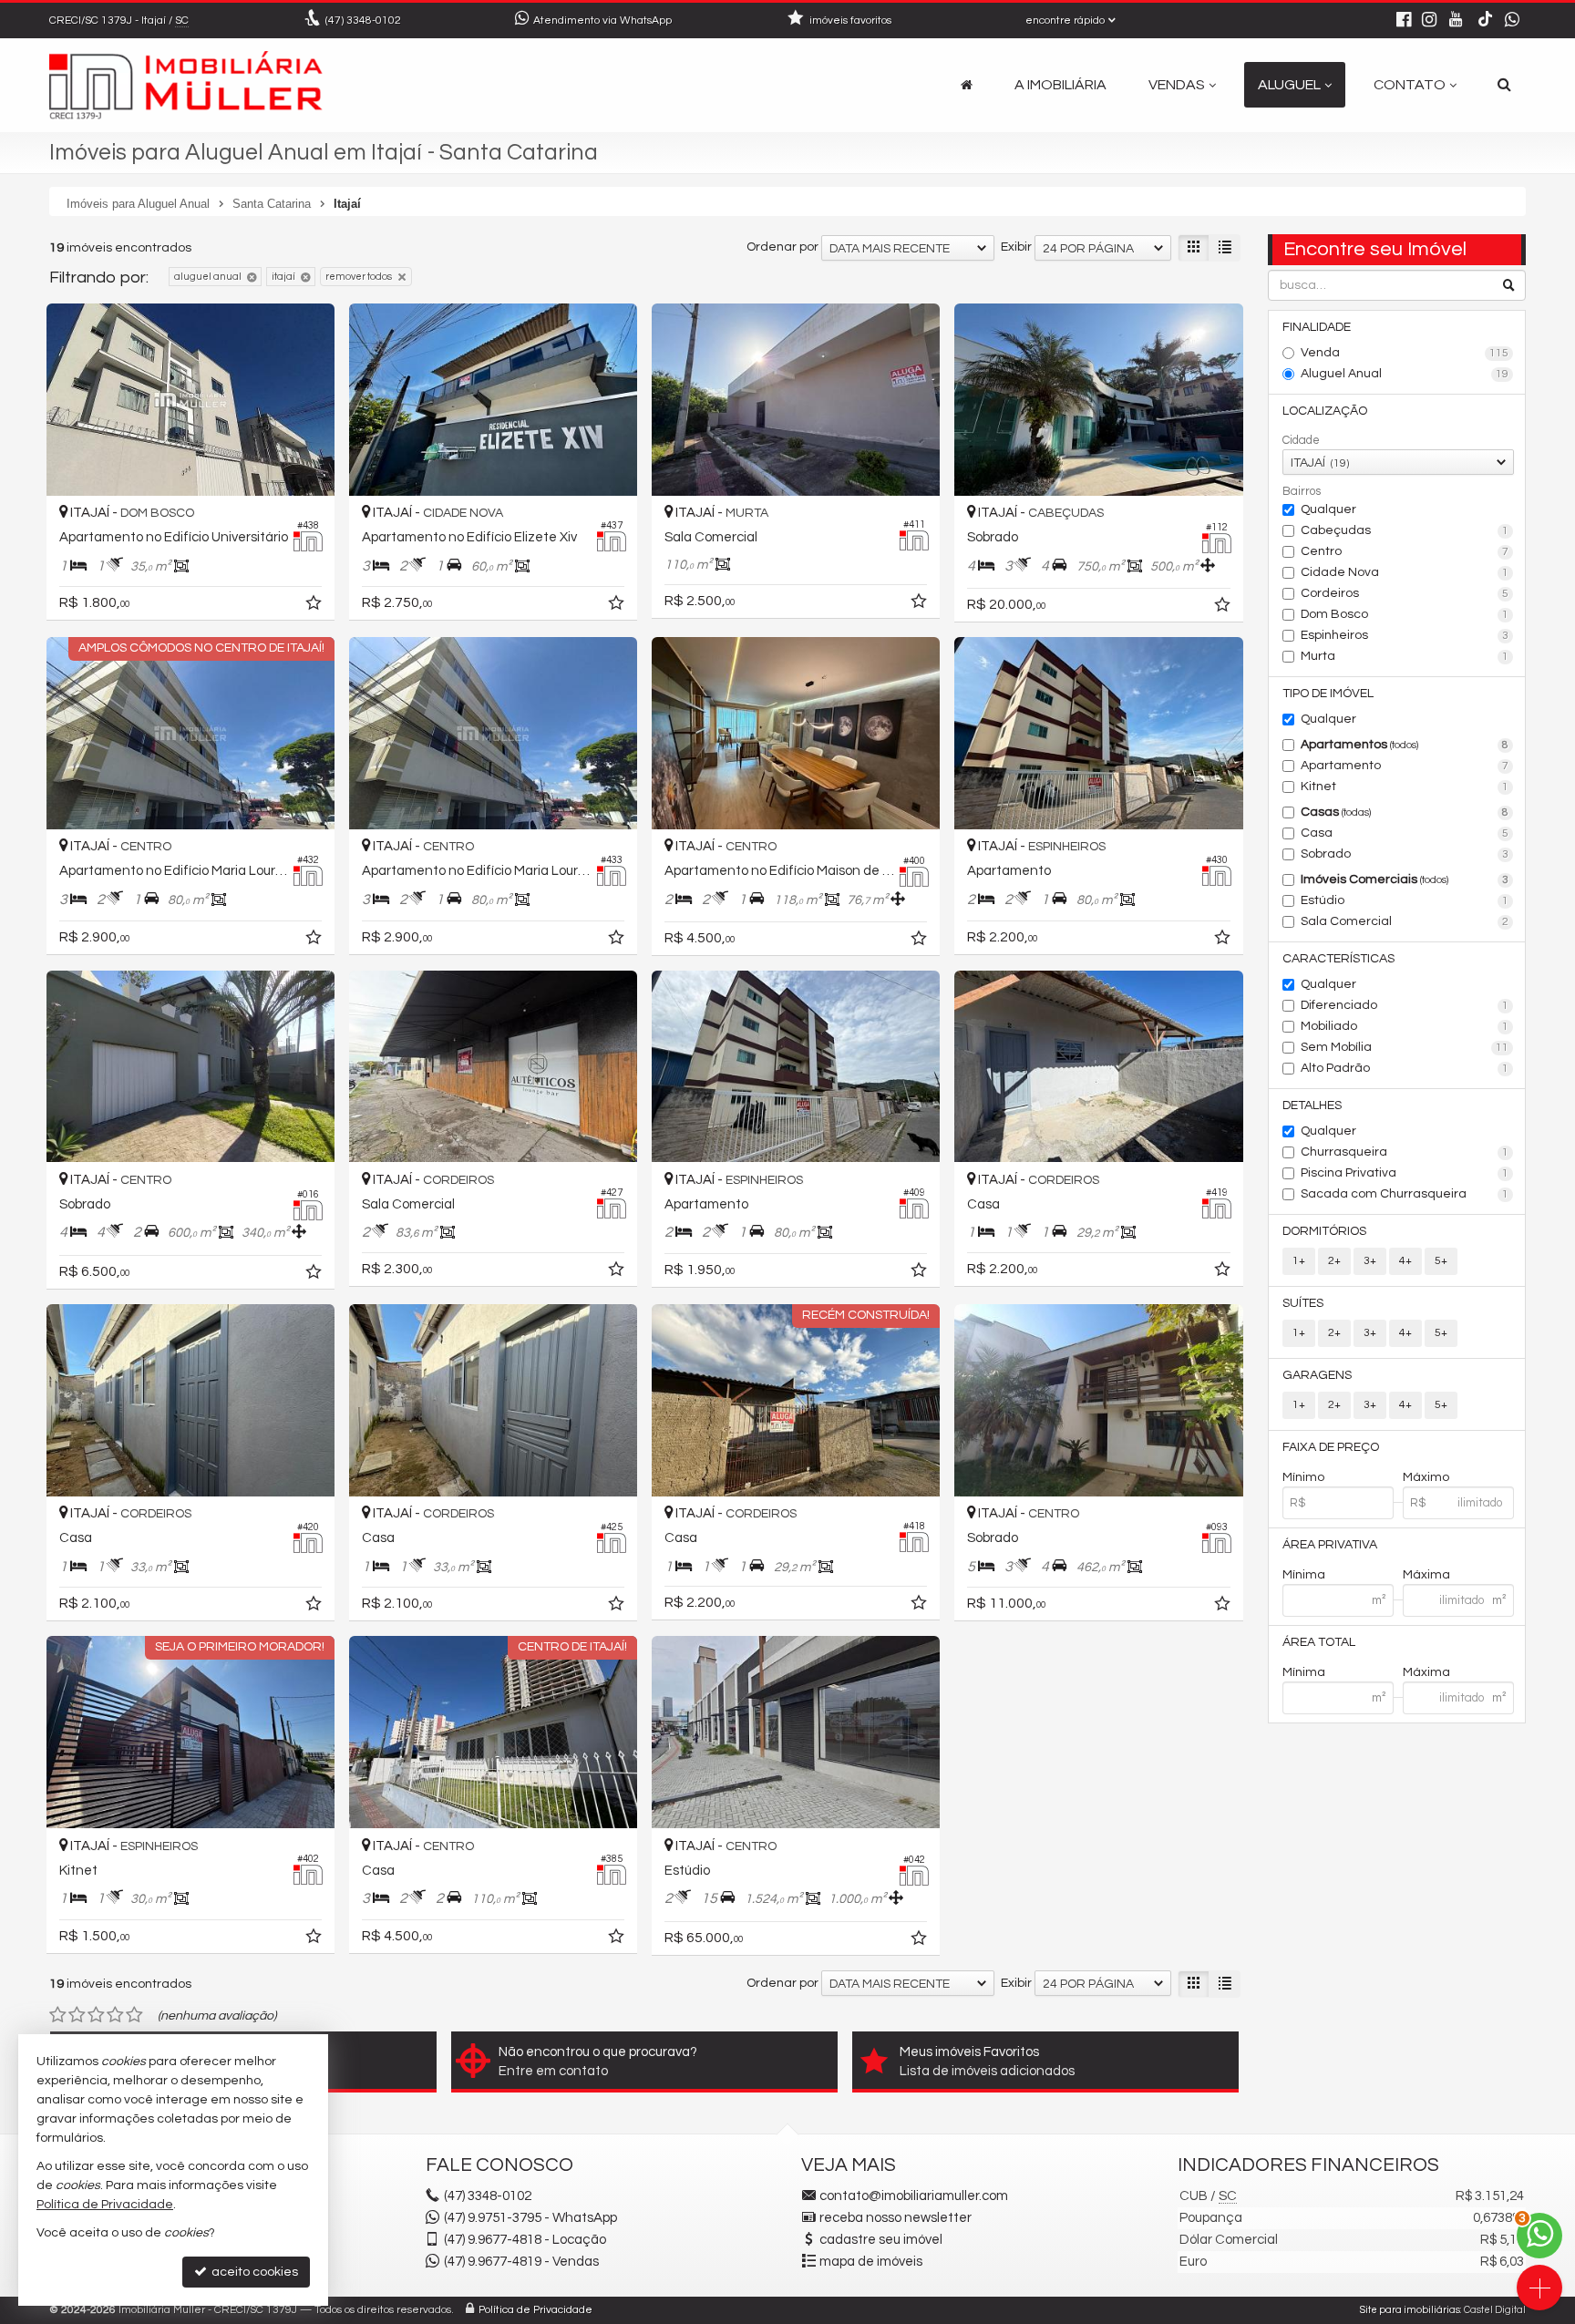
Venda (1405, 353)
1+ (1299, 1261)
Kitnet (1405, 787)
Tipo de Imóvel (1328, 694)
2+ (1334, 1261)
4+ (1405, 1261)
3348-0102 (363, 21)
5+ (1441, 1261)
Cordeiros (1405, 593)
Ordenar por (782, 247)
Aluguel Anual (1405, 374)
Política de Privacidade (535, 2310)
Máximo (1426, 1477)
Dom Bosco (1405, 614)
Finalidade (1317, 327)
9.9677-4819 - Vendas (521, 2262)
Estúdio (1405, 900)
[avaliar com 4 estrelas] (115, 2015)
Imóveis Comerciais (1405, 879)
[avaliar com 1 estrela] (58, 2015)
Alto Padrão (1405, 1068)
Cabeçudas (1405, 530)
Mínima (1304, 1575)
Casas (1405, 812)
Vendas (1177, 85)
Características (1338, 959)
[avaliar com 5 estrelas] (134, 2015)
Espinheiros (1405, 635)
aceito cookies (253, 2272)
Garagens (1317, 1375)
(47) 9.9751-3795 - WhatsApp (530, 2218)
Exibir (1016, 247)
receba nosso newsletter (896, 2218)
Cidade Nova (1405, 572)
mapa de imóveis (871, 2262)
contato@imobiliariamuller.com (914, 2196)
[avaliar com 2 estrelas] (77, 2015)
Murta (1405, 656)
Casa (1405, 833)
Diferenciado (1405, 1005)
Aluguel (1289, 85)
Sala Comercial (1405, 921)
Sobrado (1405, 854)
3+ (1370, 1261)
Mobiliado (1405, 1026)
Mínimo (1303, 1477)
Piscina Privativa (1405, 1173)
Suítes (1303, 1303)
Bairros (1302, 491)
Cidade (1301, 440)
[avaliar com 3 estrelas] (96, 2015)
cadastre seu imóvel (881, 2240)
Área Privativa (1330, 1545)
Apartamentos (1405, 745)
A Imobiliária (1060, 85)
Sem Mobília (1405, 1047)
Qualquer (1328, 509)
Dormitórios (1324, 1231)
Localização (1325, 411)
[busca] (1504, 85)
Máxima (1426, 1575)
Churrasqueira (1405, 1152)
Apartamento (1405, 766)
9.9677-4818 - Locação (525, 2240)
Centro (1405, 551)
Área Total (1319, 1642)
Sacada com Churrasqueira (1405, 1194)
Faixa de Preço (1331, 1447)
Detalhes (1312, 1105)
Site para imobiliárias (1410, 2310)
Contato (1410, 85)
